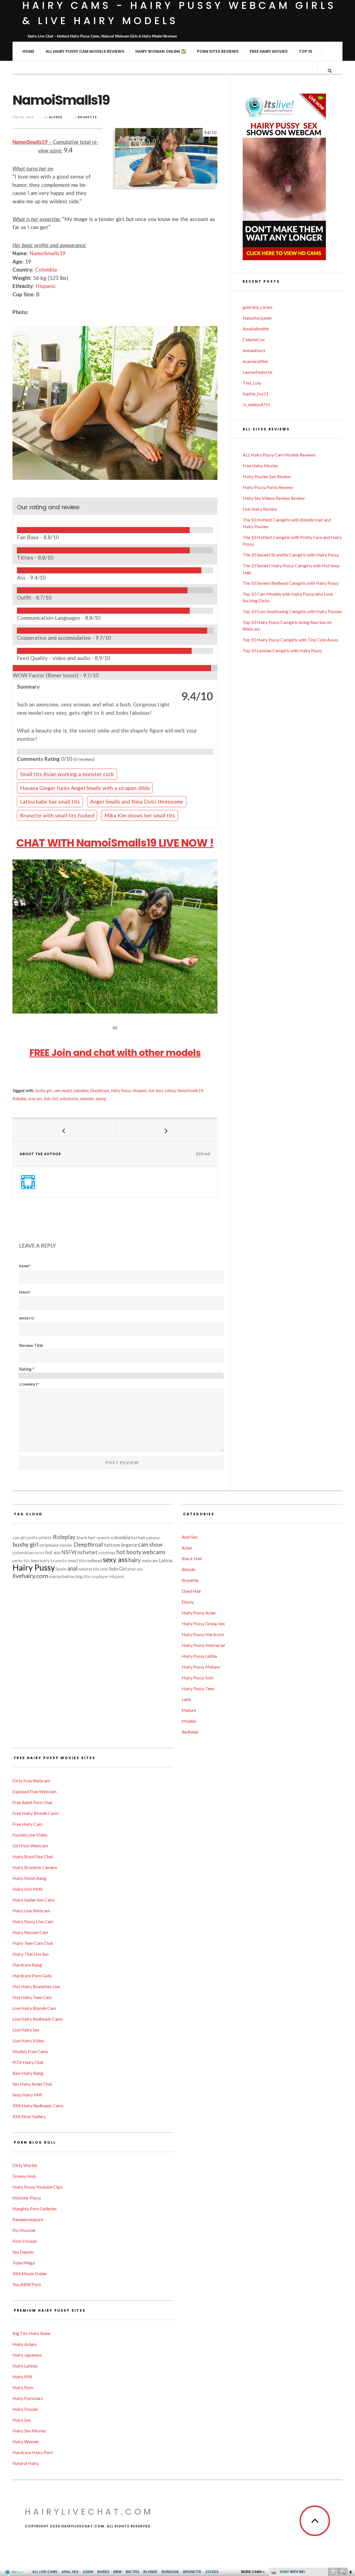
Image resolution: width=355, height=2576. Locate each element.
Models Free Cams (30, 2051)
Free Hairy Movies (269, 51)
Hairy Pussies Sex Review (267, 476)
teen (35, 1560)
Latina (170, 1091)
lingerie (129, 1545)
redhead (94, 1560)
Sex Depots (23, 2252)
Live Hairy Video (28, 2041)
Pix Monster (24, 2230)
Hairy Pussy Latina (199, 1656)
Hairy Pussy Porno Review (268, 487)
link (350, 2489)
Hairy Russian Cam (30, 1932)
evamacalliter (256, 361)
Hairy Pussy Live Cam (33, 1921)
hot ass (53, 1552)
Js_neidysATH (256, 404)
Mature (189, 1710)
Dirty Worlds (25, 2165)
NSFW (69, 1552)
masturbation (62, 1576)
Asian (187, 1548)
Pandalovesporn (28, 2219)
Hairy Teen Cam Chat (33, 1943)
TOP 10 (305, 51)
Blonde (188, 1569)
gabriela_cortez (258, 307)
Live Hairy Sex (26, 2030)
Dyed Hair (192, 1591)
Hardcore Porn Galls (32, 1976)
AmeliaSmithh (256, 329)
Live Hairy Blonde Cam (34, 2008)
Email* (25, 1292)
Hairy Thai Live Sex (31, 1954)
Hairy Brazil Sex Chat (33, 1856)
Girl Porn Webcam (30, 1846)
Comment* (29, 1384)
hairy (135, 1560)
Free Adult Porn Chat (32, 1802)
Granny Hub (24, 2176)
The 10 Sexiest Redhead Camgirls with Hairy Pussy (291, 583)
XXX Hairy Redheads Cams (38, 2105)
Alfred (56, 117)
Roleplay (19, 1099)
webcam (87, 1099)
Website (27, 1318)
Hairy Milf (22, 2376)
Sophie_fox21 (256, 394)
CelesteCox (254, 339)
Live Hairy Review (260, 509)
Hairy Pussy (121, 1091)
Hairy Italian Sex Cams (34, 1900)
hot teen (156, 1091)
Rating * (27, 1369)
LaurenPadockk (258, 372)
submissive (69, 1099)
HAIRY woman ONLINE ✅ (161, 51)
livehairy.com (30, 1576)
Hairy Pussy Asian (199, 1613)
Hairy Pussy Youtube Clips (38, 2187)
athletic (45, 1538)
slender (66, 1545)
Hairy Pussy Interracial (203, 1645)
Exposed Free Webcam (35, 1791)
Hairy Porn (23, 2387)
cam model (63, 1091)
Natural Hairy (26, 2463)
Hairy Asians (25, 2344)
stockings (107, 1553)
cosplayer (100, 1577)
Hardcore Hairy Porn (33, 2452)
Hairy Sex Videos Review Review (274, 498)
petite (32, 1538)
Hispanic (46, 286)
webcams (154, 1552)
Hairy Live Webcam (31, 1911)
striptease (49, 1545)
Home (28, 51)
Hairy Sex (22, 2420)
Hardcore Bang (27, 1965)
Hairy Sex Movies (29, 2431)
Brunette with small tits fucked (57, 815)
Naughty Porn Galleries (35, 2208)
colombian (23, 1552)
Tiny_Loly (252, 383)
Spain (61, 1569)
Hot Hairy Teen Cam (32, 1997)
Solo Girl (51, 1099)
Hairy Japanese (27, 2355)
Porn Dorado (25, 2241)
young (101, 1099)
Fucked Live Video (30, 1835)
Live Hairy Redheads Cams (38, 2019)
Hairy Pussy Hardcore (203, 1634)
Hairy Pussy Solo (198, 1678)
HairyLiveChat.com (89, 2512)
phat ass (135, 1569)
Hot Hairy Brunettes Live (36, 1986)
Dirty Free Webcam (31, 1781)
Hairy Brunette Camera (35, 1867)
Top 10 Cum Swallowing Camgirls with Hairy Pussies (292, 611)
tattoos (112, 1545)
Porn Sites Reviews (218, 51)
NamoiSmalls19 (30, 142)
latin (104, 1569)
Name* (25, 1266)
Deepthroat (100, 1091)
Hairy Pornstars (28, 2398)
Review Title (31, 1345)
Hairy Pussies (25, 2409)
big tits (83, 1576)
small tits (77, 1560)
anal (73, 1568)
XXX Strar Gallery (29, 2116)
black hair (86, 1537)
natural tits (89, 1569)
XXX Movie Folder (30, 2273)
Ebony (188, 1602)
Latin (186, 1699)
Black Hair (192, 1558)
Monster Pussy (27, 2198)
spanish (103, 1538)
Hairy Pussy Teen (198, 1688)
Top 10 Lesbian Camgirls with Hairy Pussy (282, 650)
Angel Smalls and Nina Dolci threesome (137, 802)
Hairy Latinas (25, 2366)
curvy (39, 1553)
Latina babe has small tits (50, 802)
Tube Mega (24, 2263)
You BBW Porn (27, 2284)
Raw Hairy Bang (28, 2073)
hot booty (129, 1552)
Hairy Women (26, 2441)
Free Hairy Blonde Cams (36, 1813)
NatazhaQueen (257, 318)
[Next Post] (166, 1130)
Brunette (87, 117)
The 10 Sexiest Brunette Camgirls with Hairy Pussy (291, 555)
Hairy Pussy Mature (201, 1667)
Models (189, 1721)
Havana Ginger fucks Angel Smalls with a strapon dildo (85, 788)
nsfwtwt (88, 1552)
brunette (59, 1561)
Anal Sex (190, 1537)
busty (45, 1561)
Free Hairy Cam (27, 1824)
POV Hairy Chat (28, 2062)
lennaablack (254, 350)
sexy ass (35, 1099)
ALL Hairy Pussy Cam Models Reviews (85, 51)
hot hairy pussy (145, 1537)
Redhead (190, 1732)
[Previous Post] (64, 1130)
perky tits (21, 1561)
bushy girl (44, 1091)
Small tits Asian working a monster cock (67, 774)
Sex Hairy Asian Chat (32, 2084)
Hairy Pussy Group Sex (203, 1623)
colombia (81, 1091)
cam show (150, 1544)
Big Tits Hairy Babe (31, 2333)
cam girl (19, 1538)
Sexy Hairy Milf (27, 2095)
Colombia (46, 269)
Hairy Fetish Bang (29, 1878)
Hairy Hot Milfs (28, 1889)
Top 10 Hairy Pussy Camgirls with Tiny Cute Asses (290, 640)
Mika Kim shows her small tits (140, 815)
